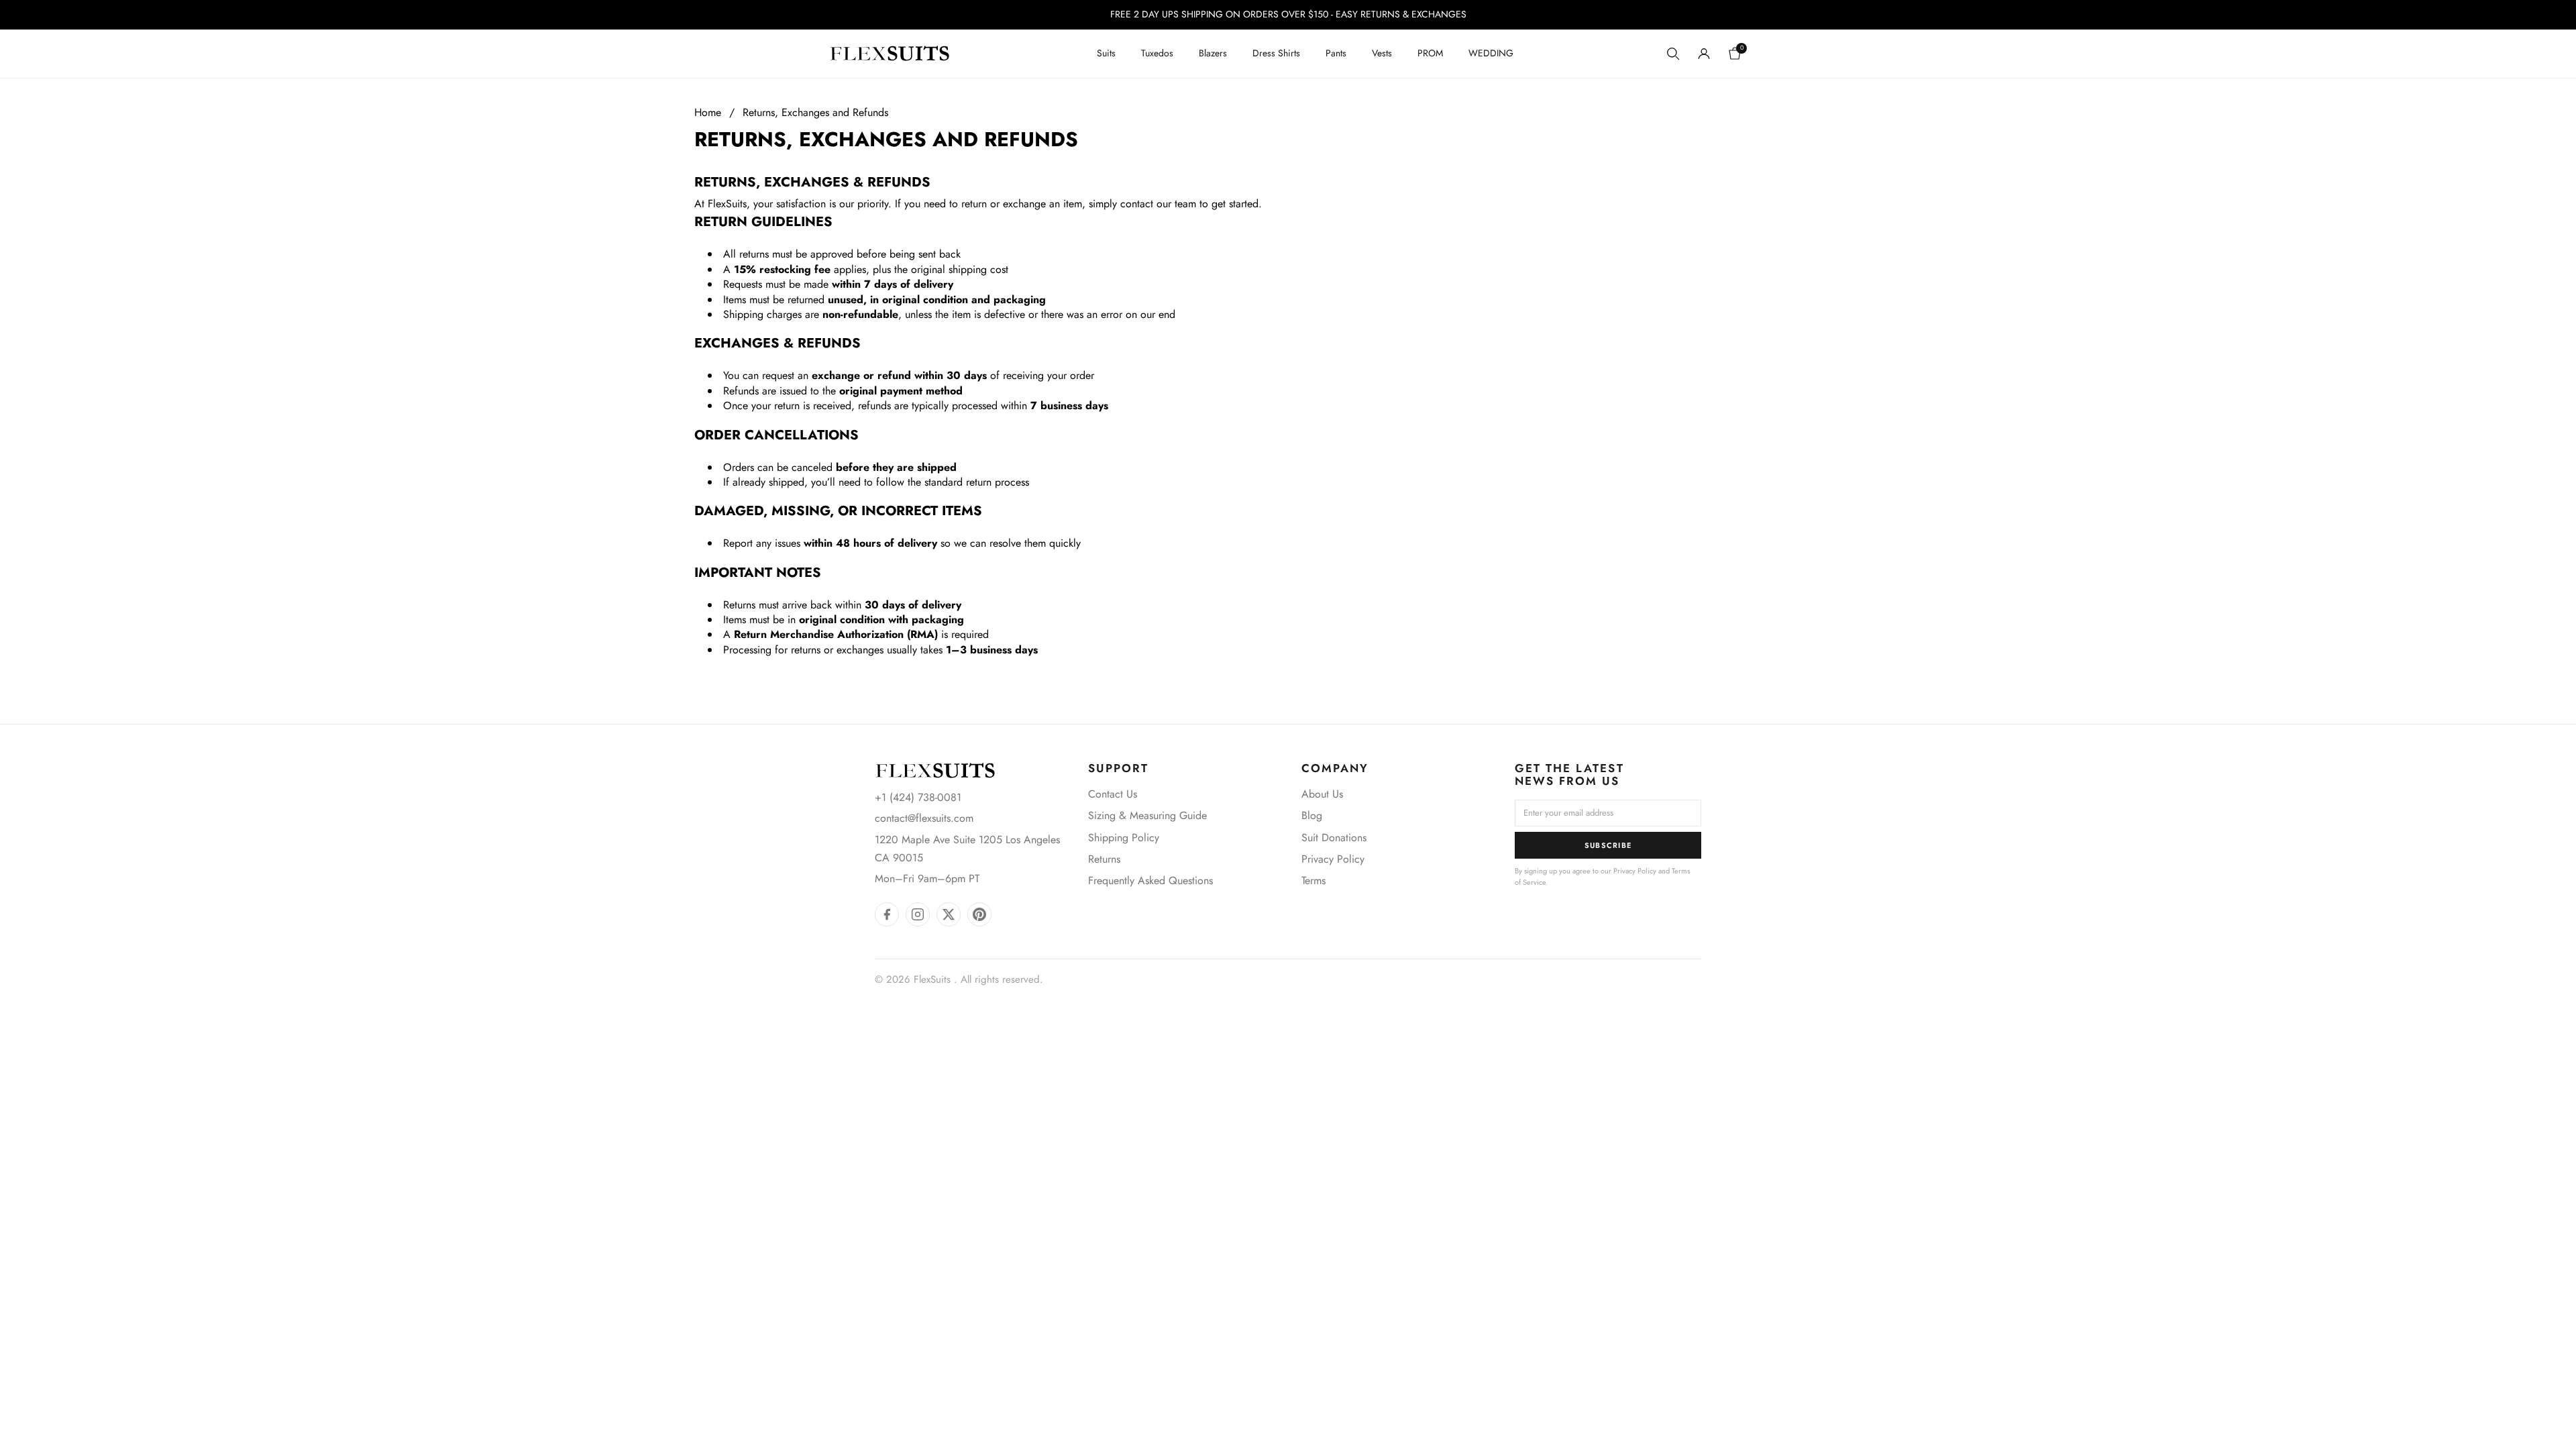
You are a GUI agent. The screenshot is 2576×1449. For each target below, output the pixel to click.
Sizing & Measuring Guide (1147, 815)
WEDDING (1491, 53)
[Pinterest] (979, 914)
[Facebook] (887, 914)
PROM (1430, 53)
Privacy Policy (1333, 859)
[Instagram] (918, 914)
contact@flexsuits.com (924, 818)
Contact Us (1113, 794)
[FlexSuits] (935, 770)
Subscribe (1608, 845)
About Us (1322, 794)
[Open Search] (1673, 54)
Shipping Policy (1124, 838)
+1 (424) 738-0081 (918, 797)
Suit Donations (1334, 838)
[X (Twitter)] (949, 914)
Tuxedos (1157, 53)
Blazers (1213, 53)
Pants (1336, 53)
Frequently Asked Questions (1150, 880)
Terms (1313, 880)
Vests (1382, 53)
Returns (1104, 859)
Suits (1106, 53)
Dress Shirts (1276, 53)
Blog (1312, 815)
